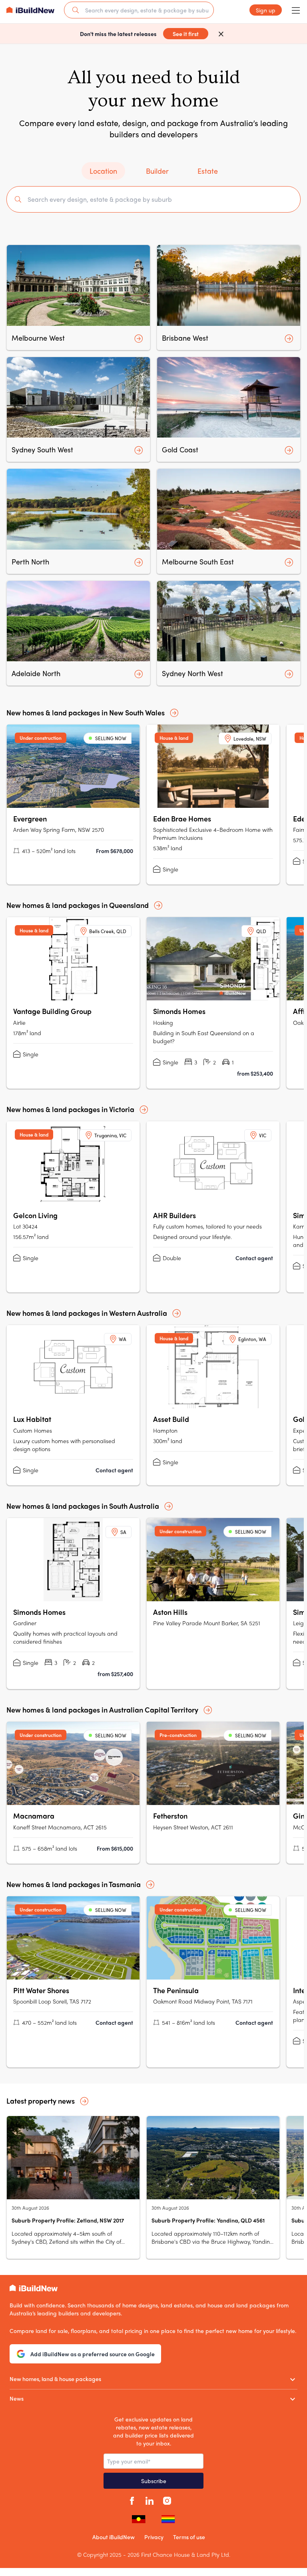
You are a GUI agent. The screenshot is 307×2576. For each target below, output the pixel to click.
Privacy (154, 2537)
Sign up (266, 10)
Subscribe (154, 2481)
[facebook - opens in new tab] (132, 2500)
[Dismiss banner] (221, 34)
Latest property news (41, 2101)
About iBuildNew (114, 2537)
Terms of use (189, 2537)
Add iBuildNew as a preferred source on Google (93, 2354)
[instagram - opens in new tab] (167, 2500)
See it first (186, 34)
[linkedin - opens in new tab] (150, 2500)
